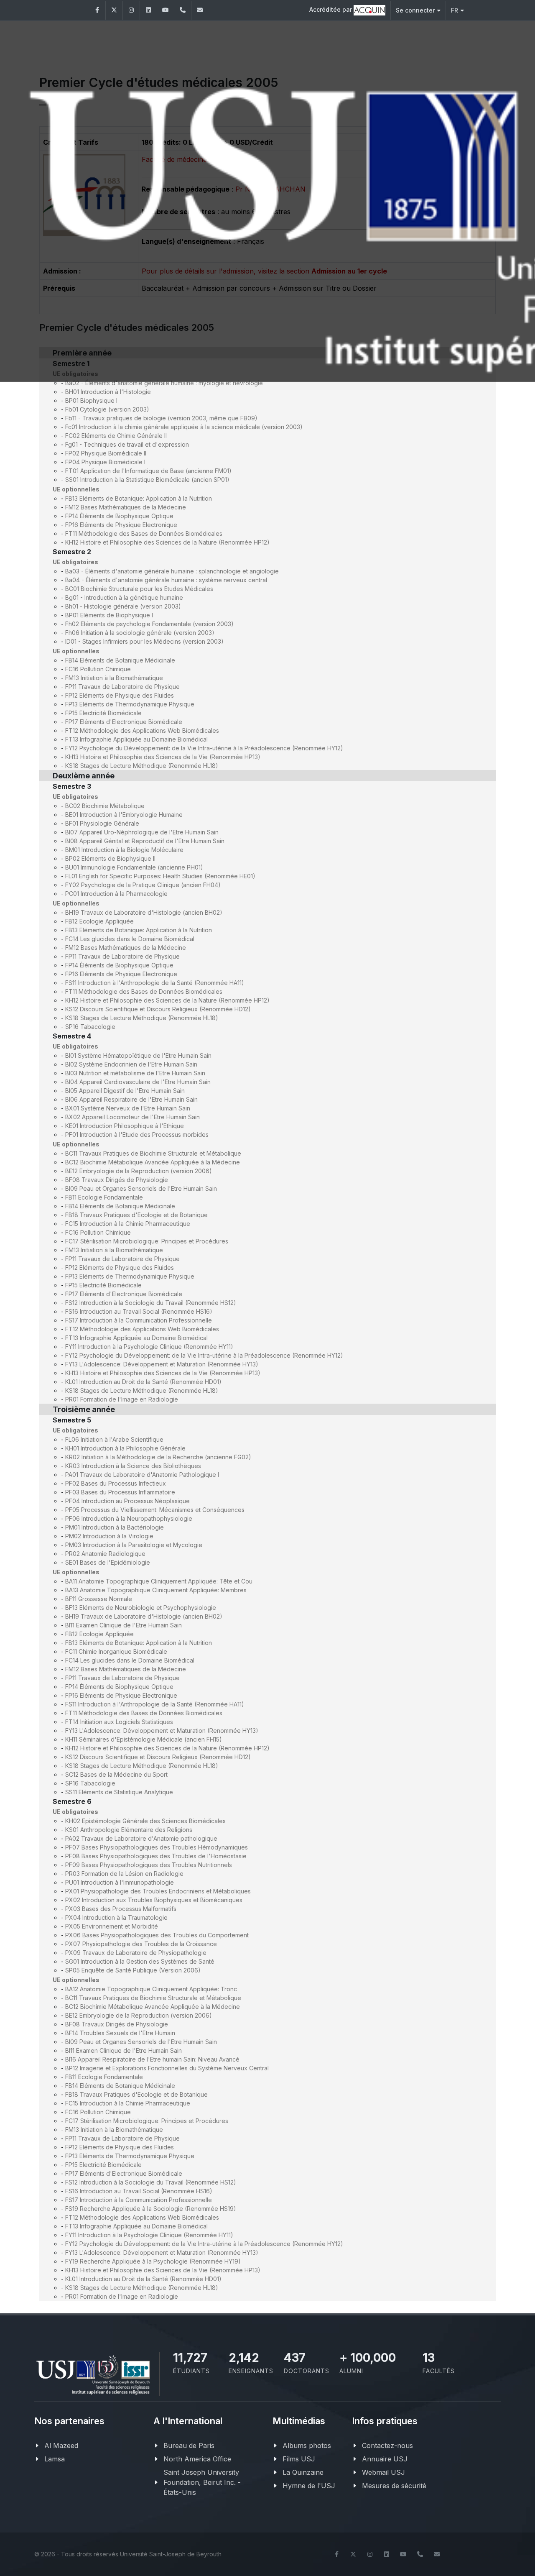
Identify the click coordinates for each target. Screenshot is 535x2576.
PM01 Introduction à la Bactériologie (115, 1527)
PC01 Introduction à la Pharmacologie (116, 894)
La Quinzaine (303, 2472)
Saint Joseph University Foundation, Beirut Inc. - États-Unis (202, 2482)
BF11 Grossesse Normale (99, 1599)
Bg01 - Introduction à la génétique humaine (124, 597)
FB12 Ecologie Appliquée (99, 921)
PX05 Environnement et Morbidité (112, 1926)
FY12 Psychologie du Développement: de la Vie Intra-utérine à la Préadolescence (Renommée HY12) (204, 748)
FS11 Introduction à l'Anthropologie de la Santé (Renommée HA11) (155, 983)
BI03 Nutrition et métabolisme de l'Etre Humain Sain (135, 1073)
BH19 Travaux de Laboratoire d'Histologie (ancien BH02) (144, 912)
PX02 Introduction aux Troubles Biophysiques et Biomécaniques (154, 1900)
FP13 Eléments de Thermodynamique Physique (130, 704)
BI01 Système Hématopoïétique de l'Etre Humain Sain (138, 1055)
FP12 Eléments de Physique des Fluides (120, 695)
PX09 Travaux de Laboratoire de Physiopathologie (136, 1953)
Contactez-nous (387, 2446)
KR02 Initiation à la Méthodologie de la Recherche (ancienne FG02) (158, 1457)
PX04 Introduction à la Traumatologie (116, 1917)
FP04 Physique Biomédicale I (105, 462)
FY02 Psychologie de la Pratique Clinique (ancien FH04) (143, 885)
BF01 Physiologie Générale (102, 823)
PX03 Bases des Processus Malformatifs (121, 1909)
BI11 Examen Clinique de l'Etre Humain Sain (124, 1625)
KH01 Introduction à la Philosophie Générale (125, 1448)
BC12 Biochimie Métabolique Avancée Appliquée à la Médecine (153, 1162)
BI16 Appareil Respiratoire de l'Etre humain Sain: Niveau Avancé (152, 2059)
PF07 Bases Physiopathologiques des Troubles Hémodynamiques (157, 1847)
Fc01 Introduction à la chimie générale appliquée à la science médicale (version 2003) (184, 427)
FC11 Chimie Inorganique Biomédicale (116, 1651)
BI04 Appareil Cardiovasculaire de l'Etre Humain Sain (138, 1082)
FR (455, 10)
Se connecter (415, 10)
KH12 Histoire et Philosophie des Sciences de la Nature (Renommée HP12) (167, 542)
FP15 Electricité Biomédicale (103, 713)
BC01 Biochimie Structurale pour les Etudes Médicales (139, 589)
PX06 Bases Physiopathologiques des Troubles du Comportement (157, 1935)
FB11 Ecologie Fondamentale (104, 1197)
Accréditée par (331, 9)
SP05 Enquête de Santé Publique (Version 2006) (133, 1970)
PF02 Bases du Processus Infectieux (116, 1483)
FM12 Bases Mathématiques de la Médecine (126, 507)
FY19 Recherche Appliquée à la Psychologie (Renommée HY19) (153, 2261)
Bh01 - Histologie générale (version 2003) (123, 606)
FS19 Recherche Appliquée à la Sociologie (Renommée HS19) (151, 2209)
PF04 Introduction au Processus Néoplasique (127, 1501)
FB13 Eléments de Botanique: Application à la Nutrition (139, 498)
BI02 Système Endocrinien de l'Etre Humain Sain (131, 1064)
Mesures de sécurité (394, 2486)
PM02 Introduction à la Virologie (109, 1536)
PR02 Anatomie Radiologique (105, 1554)
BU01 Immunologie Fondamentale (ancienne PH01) (134, 867)
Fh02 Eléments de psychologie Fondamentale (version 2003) (149, 624)
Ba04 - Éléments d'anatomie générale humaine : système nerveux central (166, 580)
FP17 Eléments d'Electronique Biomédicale (124, 722)
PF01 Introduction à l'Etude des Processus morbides (137, 1135)
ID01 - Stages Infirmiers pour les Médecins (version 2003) (144, 641)
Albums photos (307, 2446)
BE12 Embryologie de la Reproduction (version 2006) (139, 1171)
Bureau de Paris (189, 2446)
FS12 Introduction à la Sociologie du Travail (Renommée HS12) (151, 1303)
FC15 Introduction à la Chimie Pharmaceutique (128, 1224)
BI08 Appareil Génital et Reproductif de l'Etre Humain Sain (145, 841)
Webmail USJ (383, 2472)
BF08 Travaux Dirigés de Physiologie (117, 1180)
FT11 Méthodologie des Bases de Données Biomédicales (144, 533)
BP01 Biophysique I (91, 400)
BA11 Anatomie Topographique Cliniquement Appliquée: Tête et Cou (159, 1581)
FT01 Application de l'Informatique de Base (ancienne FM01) (148, 471)
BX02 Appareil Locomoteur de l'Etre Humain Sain (132, 1117)
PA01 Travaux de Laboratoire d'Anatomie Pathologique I (142, 1475)
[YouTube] (166, 10)
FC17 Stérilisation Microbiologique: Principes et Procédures (147, 1241)
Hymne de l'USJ (309, 2486)
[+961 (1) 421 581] (183, 10)
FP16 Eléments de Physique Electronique (121, 525)
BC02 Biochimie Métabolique (105, 806)
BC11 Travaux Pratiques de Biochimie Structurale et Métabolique (153, 1153)
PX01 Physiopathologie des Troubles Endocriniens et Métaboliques (158, 1891)
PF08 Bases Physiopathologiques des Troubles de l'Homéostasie (156, 1856)
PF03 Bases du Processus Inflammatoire (120, 1492)
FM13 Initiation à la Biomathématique (114, 678)
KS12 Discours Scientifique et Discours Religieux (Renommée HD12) (158, 1009)
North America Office (197, 2459)
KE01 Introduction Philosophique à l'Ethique (125, 1126)
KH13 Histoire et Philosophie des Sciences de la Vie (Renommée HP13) (163, 757)
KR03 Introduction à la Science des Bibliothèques (133, 1466)
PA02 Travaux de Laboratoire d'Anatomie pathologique (141, 1838)
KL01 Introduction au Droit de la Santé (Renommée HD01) (143, 1382)
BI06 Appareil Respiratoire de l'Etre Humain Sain (131, 1099)
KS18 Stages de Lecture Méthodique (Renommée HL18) (142, 766)
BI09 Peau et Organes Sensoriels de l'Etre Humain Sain (141, 1188)
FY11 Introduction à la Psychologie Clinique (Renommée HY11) (149, 1347)
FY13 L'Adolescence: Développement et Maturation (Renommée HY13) (162, 1364)
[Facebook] (97, 10)
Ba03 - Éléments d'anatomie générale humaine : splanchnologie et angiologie (172, 571)
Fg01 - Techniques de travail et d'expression (127, 444)
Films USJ (299, 2459)
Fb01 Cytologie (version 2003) (107, 409)
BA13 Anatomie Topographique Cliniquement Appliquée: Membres (156, 1590)
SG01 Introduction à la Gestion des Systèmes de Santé (140, 1961)
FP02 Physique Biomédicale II (106, 453)
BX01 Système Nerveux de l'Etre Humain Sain (128, 1108)
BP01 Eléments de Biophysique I (109, 615)
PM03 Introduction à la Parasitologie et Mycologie (134, 1545)
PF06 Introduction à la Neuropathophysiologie (129, 1518)
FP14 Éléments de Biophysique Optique (119, 516)
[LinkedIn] (148, 10)
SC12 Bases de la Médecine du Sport (116, 1774)
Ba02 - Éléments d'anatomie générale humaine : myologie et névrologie (164, 383)
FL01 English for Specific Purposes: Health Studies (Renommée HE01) (160, 876)
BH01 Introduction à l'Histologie (108, 392)
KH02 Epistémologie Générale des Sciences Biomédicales (145, 1821)
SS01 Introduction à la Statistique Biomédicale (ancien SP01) (147, 480)
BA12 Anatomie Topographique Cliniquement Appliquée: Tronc (151, 1989)
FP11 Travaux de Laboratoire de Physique (122, 687)
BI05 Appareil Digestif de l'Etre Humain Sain (125, 1091)
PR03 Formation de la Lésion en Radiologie (124, 1874)
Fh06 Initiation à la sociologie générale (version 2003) (140, 633)
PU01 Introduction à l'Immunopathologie (120, 1882)
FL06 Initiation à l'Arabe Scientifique (114, 1439)
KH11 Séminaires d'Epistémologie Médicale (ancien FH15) (144, 1739)
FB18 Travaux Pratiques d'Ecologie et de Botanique (136, 1215)
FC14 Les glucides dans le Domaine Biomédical (130, 939)
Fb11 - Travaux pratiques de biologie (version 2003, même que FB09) (161, 418)
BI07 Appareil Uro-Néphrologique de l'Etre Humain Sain (142, 832)
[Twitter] (114, 10)
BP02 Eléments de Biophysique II (110, 858)
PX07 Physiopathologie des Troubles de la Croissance (141, 1944)
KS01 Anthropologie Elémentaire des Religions (129, 1830)
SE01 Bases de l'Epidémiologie (108, 1562)
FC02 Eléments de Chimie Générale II (116, 436)
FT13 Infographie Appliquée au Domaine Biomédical (136, 739)
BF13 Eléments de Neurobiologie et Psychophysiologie (141, 1608)
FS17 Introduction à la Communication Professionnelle (139, 1320)
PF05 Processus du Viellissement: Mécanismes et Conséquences (155, 1510)
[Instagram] (131, 10)
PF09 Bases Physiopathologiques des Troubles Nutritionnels (149, 1865)
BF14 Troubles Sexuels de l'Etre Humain (120, 2033)
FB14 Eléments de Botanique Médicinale (120, 660)
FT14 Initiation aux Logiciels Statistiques (119, 1722)
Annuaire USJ (385, 2459)
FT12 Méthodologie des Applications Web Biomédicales (142, 730)
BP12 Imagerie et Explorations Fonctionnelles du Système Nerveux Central (167, 2068)
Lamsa (55, 2459)
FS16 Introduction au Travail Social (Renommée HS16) (139, 1311)
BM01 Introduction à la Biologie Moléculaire (124, 850)
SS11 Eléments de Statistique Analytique (119, 1792)
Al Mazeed (61, 2446)
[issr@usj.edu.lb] (200, 10)
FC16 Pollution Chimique (98, 669)
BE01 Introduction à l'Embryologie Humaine (124, 815)
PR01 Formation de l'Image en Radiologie (122, 1399)
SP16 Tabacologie (90, 1027)
